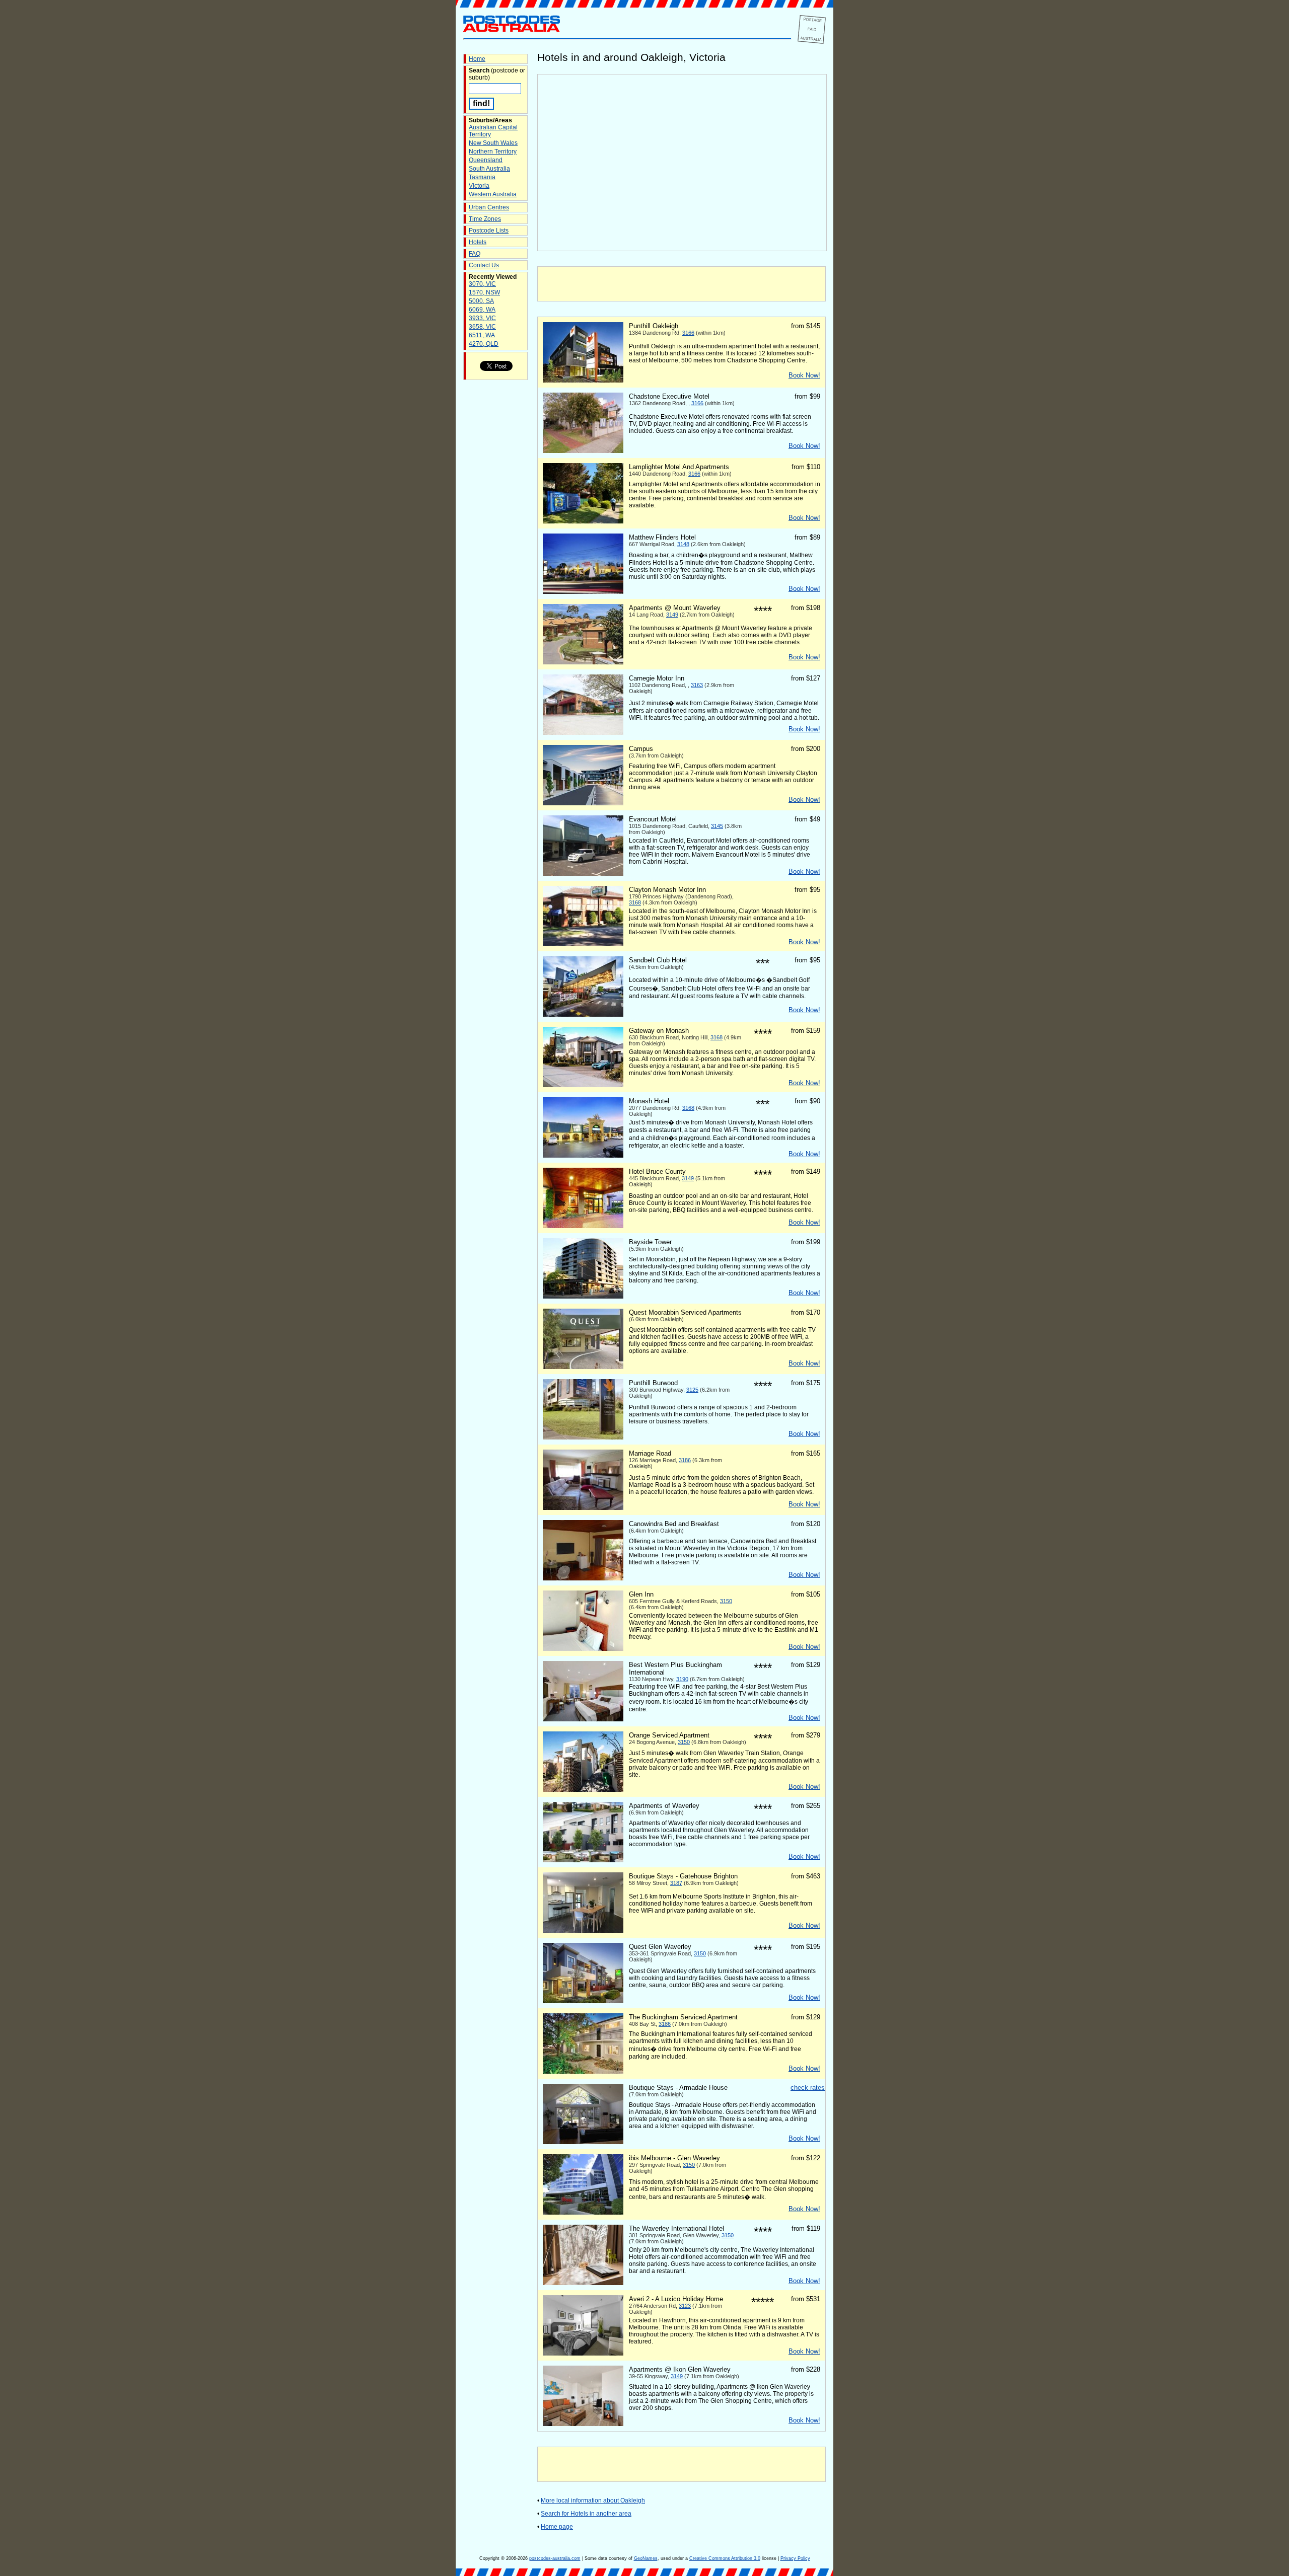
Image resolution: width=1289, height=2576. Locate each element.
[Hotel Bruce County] (583, 1226)
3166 (688, 333)
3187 (676, 1883)
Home (477, 59)
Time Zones (485, 219)
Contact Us (484, 265)
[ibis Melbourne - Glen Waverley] (583, 2213)
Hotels (478, 242)
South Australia (489, 169)
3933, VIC (482, 318)
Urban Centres (489, 207)
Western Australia (493, 194)
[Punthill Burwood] (583, 1437)
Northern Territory (493, 151)
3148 (683, 544)
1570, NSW (484, 292)
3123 (685, 2306)
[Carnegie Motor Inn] (583, 733)
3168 (635, 902)
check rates (808, 2088)
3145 (717, 826)
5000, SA (481, 301)
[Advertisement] (682, 284)
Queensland (486, 160)
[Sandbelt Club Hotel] (583, 1015)
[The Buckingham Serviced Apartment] (583, 2072)
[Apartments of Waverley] (583, 1860)
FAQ (475, 254)
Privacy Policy (795, 2558)
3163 (697, 685)
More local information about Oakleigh (593, 2501)
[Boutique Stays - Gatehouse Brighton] (583, 1931)
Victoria (479, 186)
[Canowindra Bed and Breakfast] (583, 1578)
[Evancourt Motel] (583, 874)
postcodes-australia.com (555, 2558)
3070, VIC (482, 284)
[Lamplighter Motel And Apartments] (583, 521)
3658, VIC (482, 327)
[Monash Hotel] (583, 1156)
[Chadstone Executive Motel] (583, 451)
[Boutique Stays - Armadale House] (583, 2142)
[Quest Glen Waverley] (583, 2001)
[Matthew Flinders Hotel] (583, 592)
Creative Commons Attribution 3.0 (725, 2558)
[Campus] (583, 803)
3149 (672, 615)
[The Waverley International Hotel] (583, 2283)
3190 (682, 1679)
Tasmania (482, 177)
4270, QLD (484, 344)
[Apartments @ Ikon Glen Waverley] (583, 2424)
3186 (685, 1460)
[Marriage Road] (583, 1508)
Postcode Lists (489, 231)
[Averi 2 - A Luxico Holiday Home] (583, 2354)
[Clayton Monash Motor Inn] (583, 944)
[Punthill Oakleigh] (583, 381)
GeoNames (646, 2558)
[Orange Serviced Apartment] (583, 1790)
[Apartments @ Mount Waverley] (583, 662)
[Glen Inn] (583, 1649)
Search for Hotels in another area (586, 2514)
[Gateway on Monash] (583, 1085)
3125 (692, 1390)
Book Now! (804, 375)
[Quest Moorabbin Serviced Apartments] (583, 1367)
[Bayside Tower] (583, 1297)
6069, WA (482, 310)
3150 (726, 1601)
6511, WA (482, 335)
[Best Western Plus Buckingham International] (583, 1719)
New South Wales (493, 143)
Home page (557, 2527)
